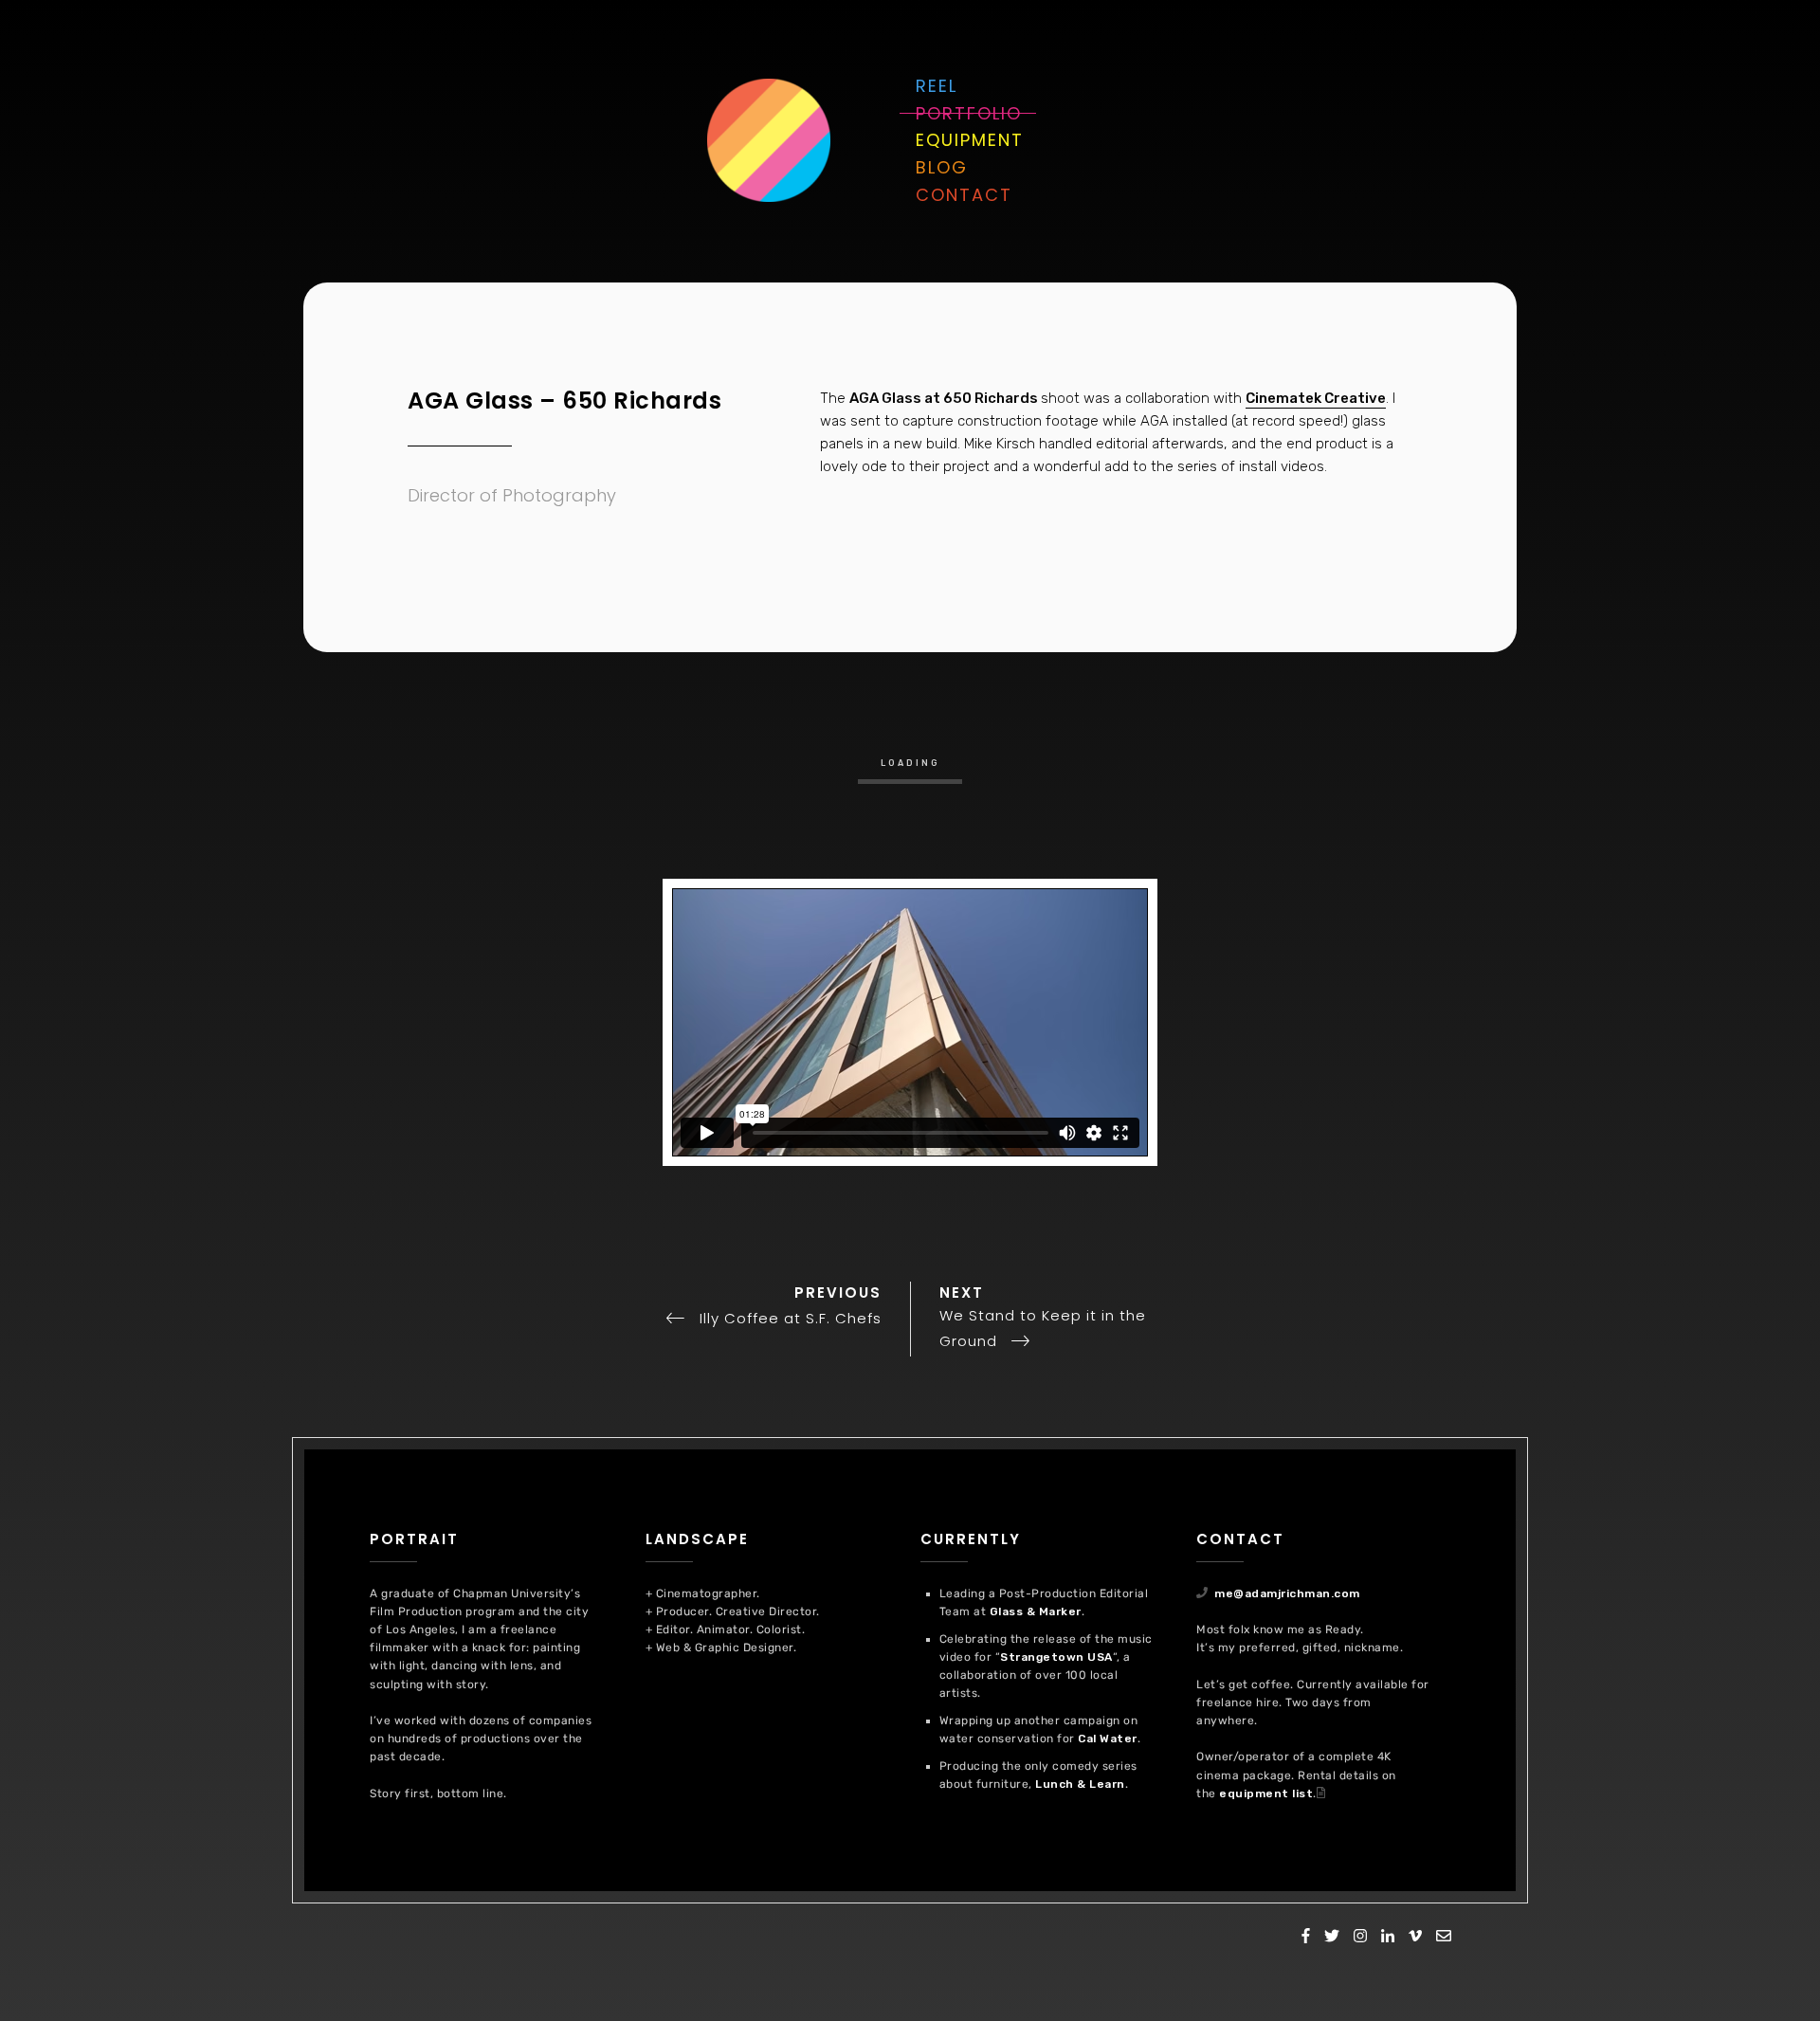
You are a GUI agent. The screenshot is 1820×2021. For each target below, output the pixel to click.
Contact (964, 195)
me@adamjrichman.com (1287, 1593)
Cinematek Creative (1316, 398)
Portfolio (969, 113)
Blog (942, 167)
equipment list (1266, 1793)
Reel (937, 86)
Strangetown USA (1056, 1657)
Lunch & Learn (1080, 1784)
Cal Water (1108, 1739)
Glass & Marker (1036, 1611)
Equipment (970, 140)
